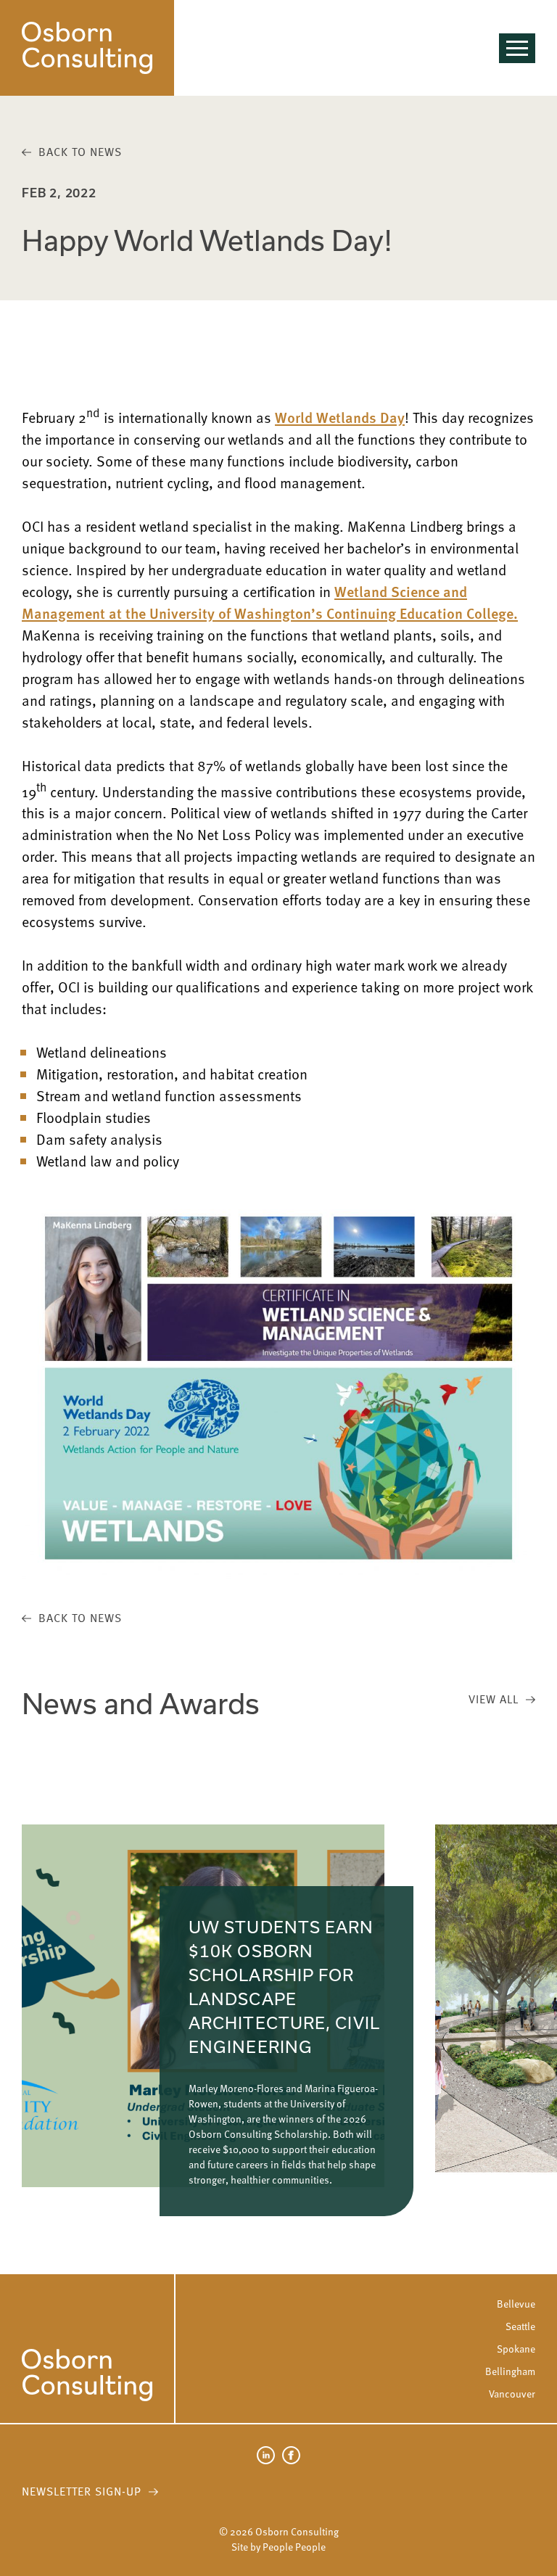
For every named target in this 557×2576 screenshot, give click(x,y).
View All (494, 1699)
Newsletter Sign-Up (82, 2491)
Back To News (80, 152)
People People (294, 2547)
